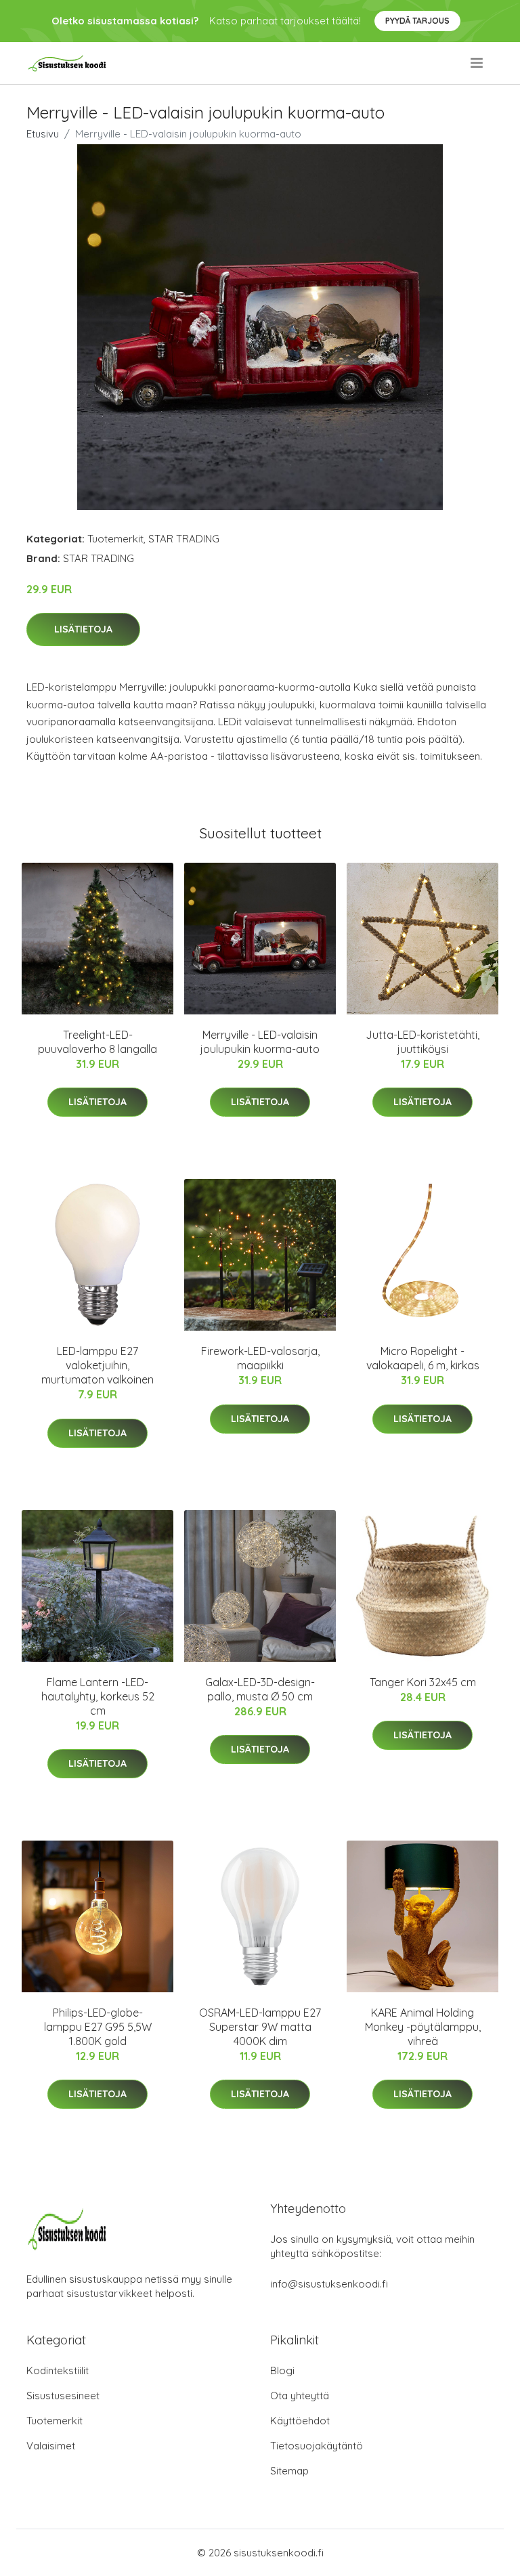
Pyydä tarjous (417, 21)
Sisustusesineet (63, 2396)
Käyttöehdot (300, 2421)
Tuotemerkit (115, 539)
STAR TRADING (184, 539)
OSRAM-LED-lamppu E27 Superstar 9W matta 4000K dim (260, 2027)
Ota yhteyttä (300, 2396)
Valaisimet (51, 2446)
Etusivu (43, 134)
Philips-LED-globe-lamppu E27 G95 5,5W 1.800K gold (98, 2027)
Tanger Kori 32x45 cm (423, 1682)
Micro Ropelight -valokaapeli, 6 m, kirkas (423, 1358)
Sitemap (289, 2471)
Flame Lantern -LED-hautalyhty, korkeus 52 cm (98, 1696)
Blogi (282, 2370)
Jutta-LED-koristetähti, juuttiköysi (422, 1042)
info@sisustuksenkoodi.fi (329, 2284)
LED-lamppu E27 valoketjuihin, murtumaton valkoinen (97, 1365)
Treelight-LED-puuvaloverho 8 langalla (97, 1042)
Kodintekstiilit (58, 2370)
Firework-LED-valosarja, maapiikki (260, 1358)
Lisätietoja (83, 629)
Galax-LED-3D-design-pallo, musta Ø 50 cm (260, 1689)
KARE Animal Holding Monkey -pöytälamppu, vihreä (423, 2027)
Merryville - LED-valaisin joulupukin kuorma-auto (260, 1042)
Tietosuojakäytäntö (317, 2446)
